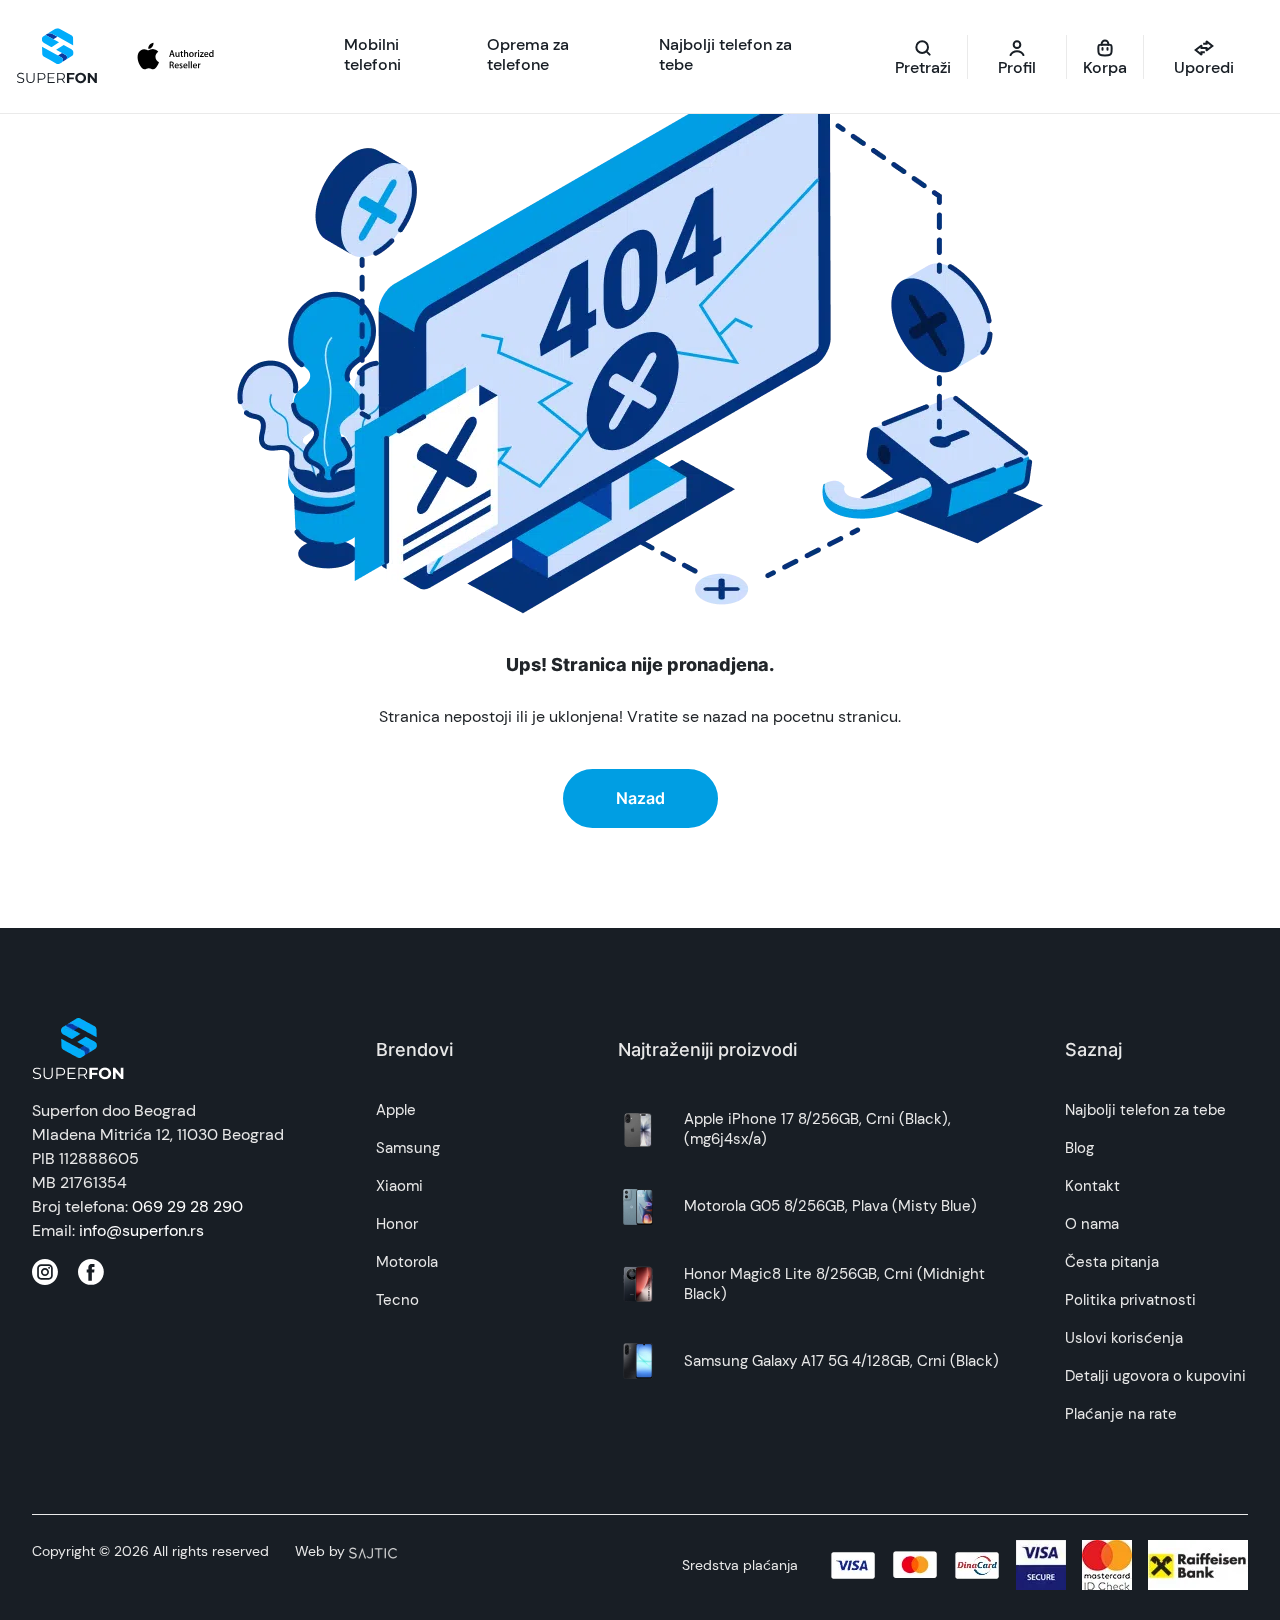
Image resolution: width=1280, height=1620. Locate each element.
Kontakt (1092, 1186)
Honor (397, 1224)
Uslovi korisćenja (1124, 1338)
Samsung (408, 1148)
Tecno (397, 1300)
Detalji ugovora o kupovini (1155, 1376)
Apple (396, 1110)
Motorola (407, 1262)
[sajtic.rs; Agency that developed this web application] (373, 1551)
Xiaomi (399, 1186)
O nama (1092, 1224)
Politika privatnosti (1130, 1300)
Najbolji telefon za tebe (1145, 1110)
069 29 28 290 (187, 1206)
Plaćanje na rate (1121, 1414)
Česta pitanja (1112, 1262)
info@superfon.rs (141, 1230)
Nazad (640, 798)
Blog (1079, 1148)
